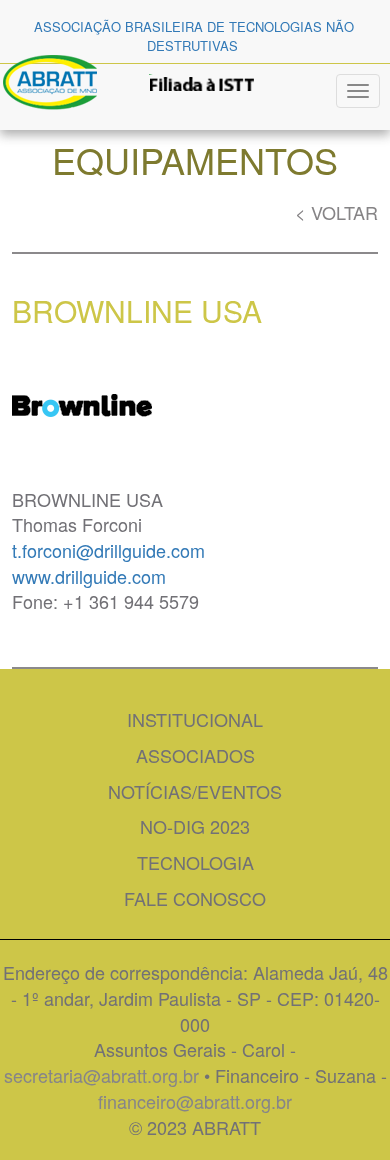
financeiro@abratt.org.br (195, 1101)
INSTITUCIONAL (195, 719)
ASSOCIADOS (195, 755)
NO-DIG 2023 (195, 826)
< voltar (336, 212)
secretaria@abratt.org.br (101, 1075)
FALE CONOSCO (195, 898)
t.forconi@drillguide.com (108, 550)
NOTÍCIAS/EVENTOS (195, 791)
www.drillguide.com (89, 576)
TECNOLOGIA (195, 862)
